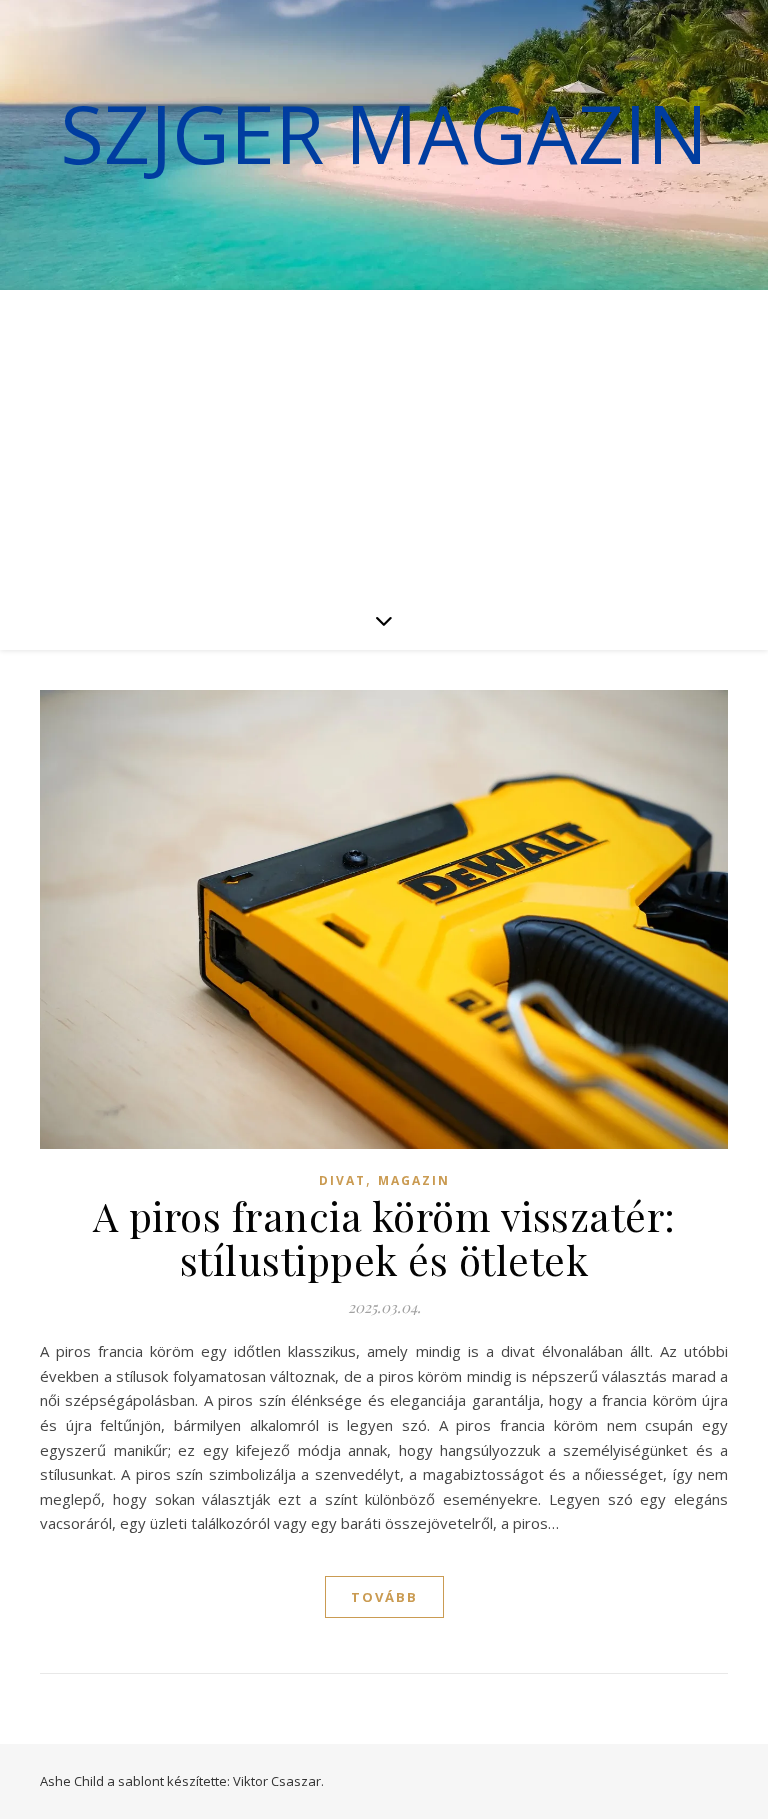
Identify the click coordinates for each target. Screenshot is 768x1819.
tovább (384, 1597)
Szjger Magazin (384, 133)
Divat (342, 1180)
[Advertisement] (384, 440)
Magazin (414, 1180)
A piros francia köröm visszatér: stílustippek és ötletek (384, 1237)
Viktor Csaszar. (278, 1781)
